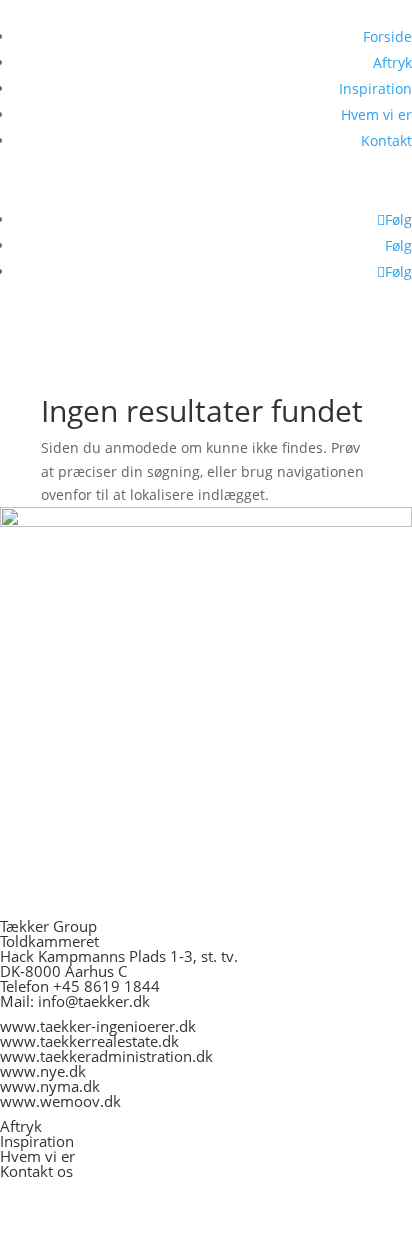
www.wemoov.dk (60, 1101)
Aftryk (392, 62)
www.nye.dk (43, 1071)
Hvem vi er (376, 114)
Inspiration (375, 88)
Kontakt (386, 140)
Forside (387, 36)
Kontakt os (36, 1171)
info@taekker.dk (94, 1001)
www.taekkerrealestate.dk (89, 1041)
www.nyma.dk (50, 1086)
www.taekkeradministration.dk (106, 1056)
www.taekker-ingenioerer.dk (98, 1026)
